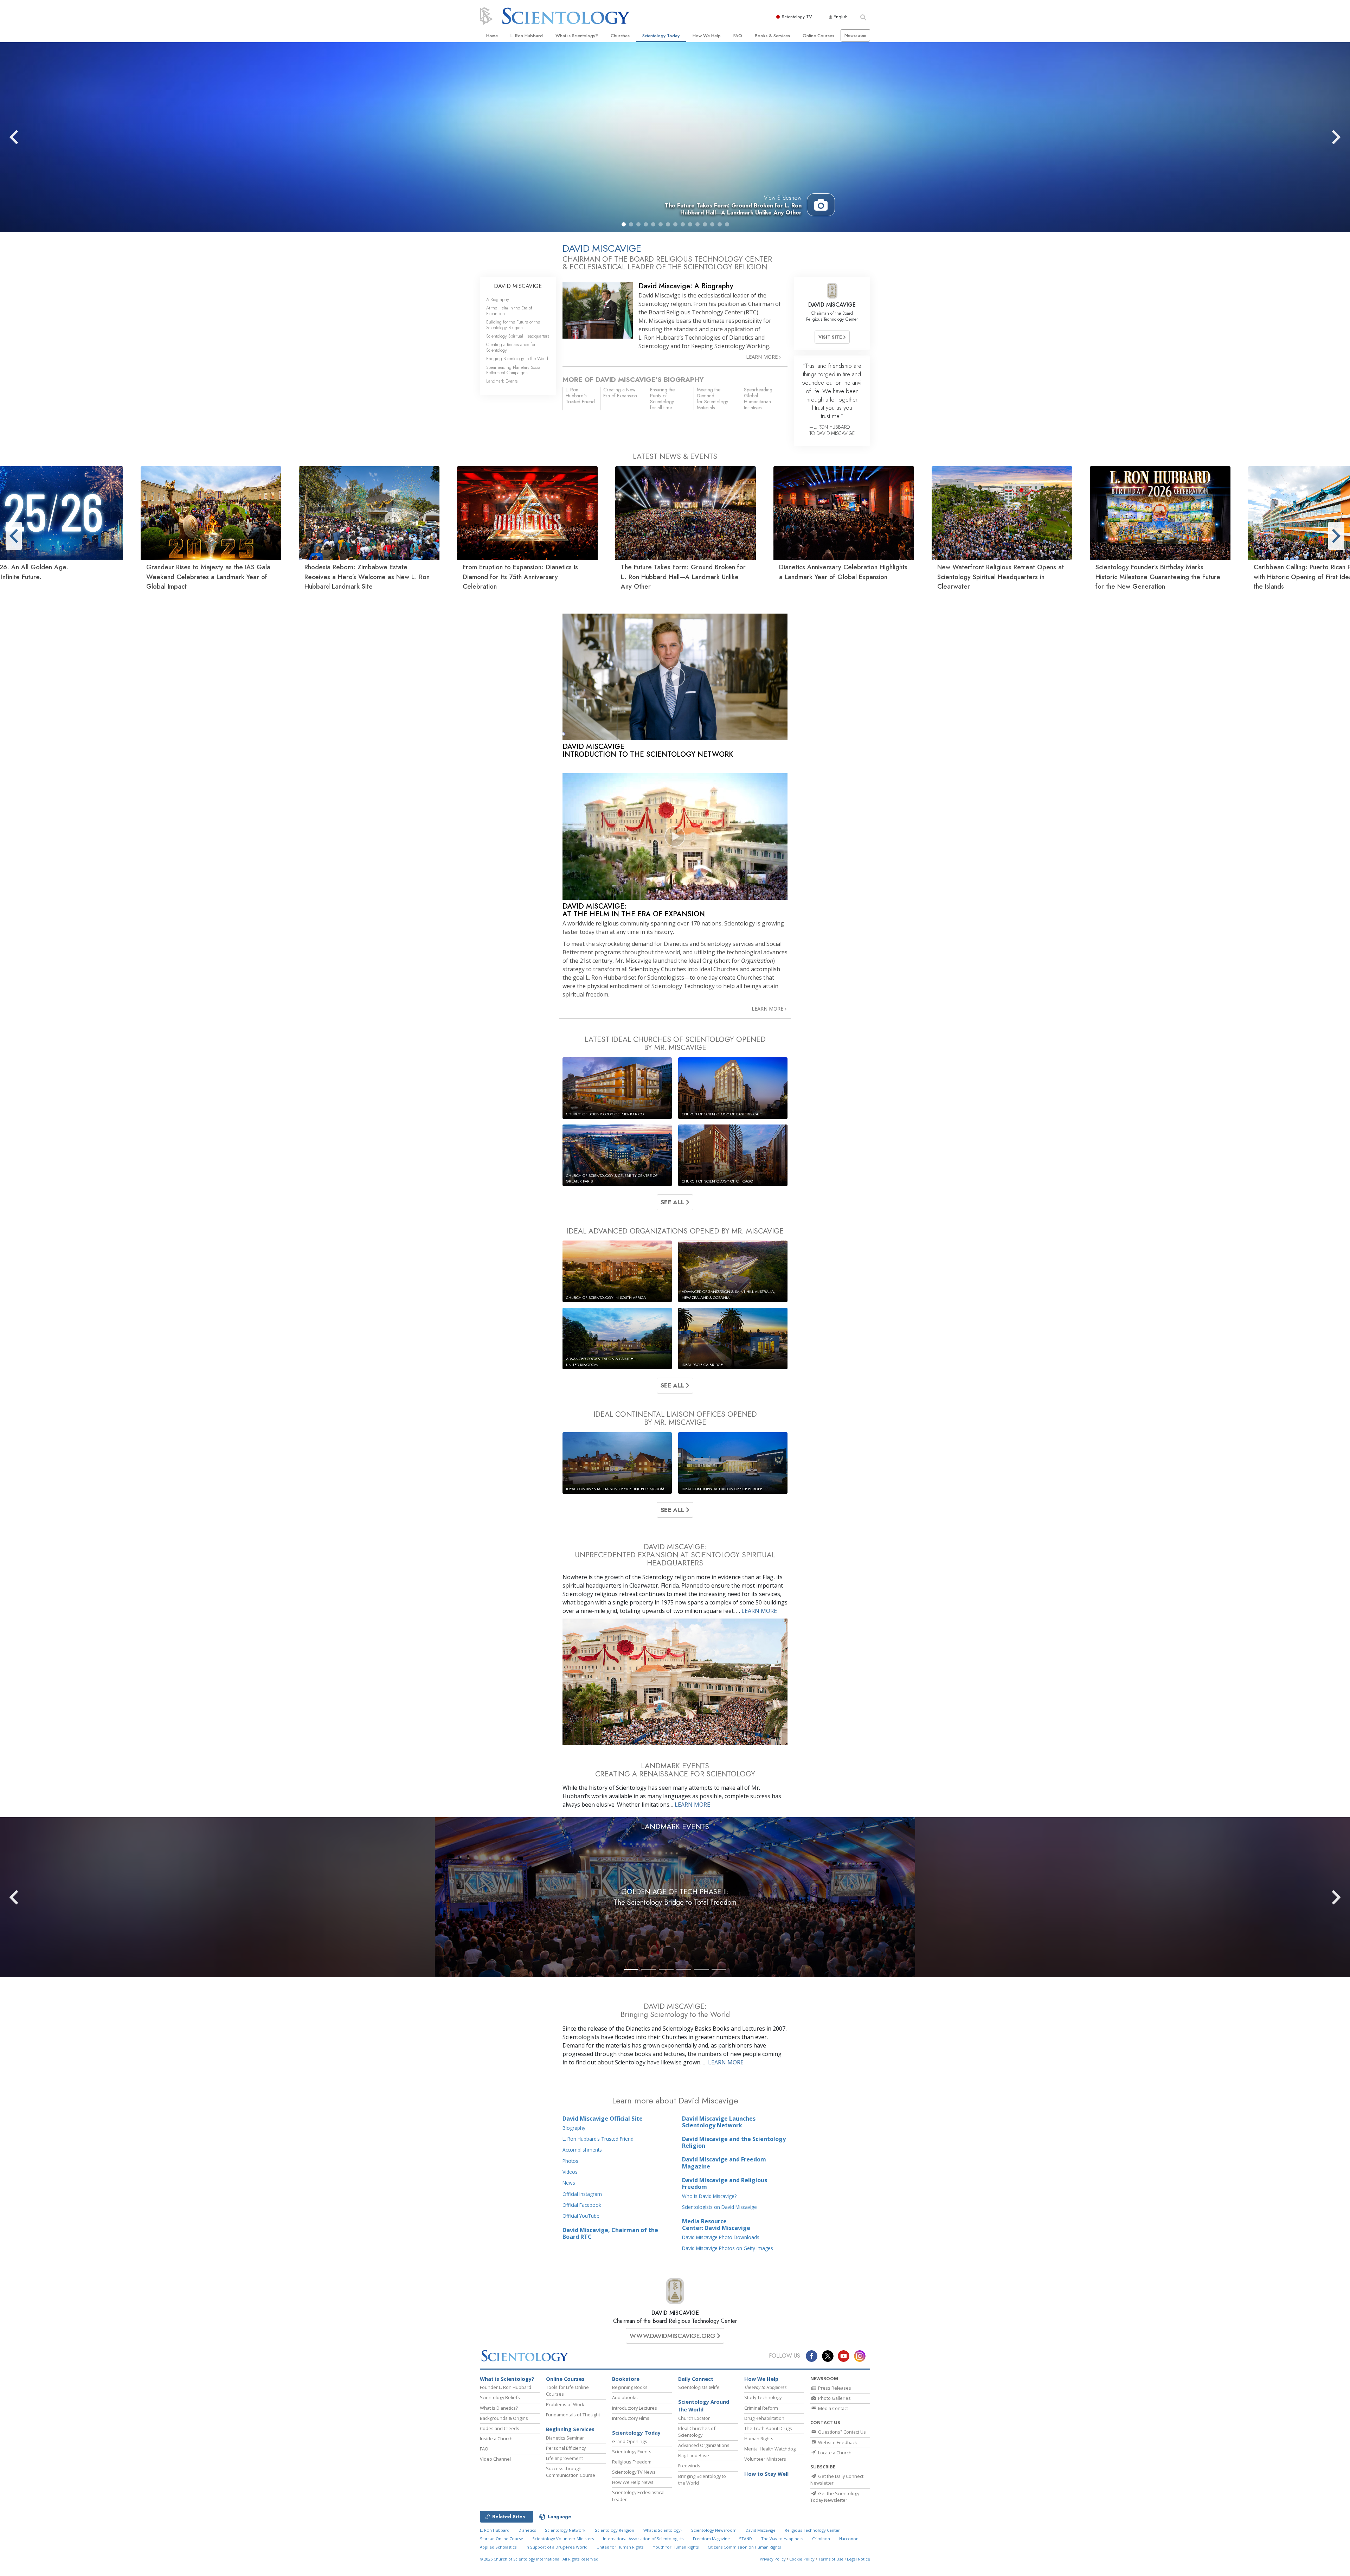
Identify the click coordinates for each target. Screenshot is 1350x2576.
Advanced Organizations (704, 2445)
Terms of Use (831, 2559)
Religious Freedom (632, 2462)
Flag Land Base (694, 2455)
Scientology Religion (615, 2530)
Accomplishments (582, 2150)
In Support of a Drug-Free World (557, 2547)
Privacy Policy (773, 2559)
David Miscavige (761, 2530)
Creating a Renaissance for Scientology (511, 347)
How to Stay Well (766, 2474)
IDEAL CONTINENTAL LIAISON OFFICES (675, 1418)
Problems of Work (565, 2404)
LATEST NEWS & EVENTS (675, 456)
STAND (745, 2539)
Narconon (849, 2539)
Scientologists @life (699, 2387)
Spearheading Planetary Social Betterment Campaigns (514, 370)
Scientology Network (565, 2530)
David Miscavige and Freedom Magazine (724, 2163)
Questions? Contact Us (841, 2432)
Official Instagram (582, 2194)
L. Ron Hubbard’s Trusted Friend (598, 2139)
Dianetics (527, 2530)
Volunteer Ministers (765, 2459)
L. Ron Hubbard (527, 36)
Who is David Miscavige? (709, 2196)
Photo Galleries (834, 2398)
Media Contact (832, 2408)
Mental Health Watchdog (770, 2449)
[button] (624, 224)
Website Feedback (837, 2442)
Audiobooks (625, 2397)
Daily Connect (696, 2379)
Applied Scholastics (498, 2547)
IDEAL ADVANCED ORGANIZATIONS (675, 1231)
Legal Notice (859, 2559)
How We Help (707, 36)
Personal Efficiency (566, 2448)
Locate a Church (834, 2453)
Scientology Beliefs (500, 2397)
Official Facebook (582, 2205)
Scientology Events (632, 2452)
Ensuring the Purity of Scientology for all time (662, 398)
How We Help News (633, 2482)
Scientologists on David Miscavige (719, 2207)
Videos (570, 2172)
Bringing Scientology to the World (517, 358)
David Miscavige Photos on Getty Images (728, 2248)
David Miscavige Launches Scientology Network (719, 2122)
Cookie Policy (802, 2559)
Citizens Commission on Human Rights (744, 2547)
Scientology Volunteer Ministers (563, 2539)
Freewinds (689, 2466)
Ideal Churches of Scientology (697, 2432)
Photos (570, 2161)
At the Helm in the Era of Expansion (509, 310)
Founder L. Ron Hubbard (506, 2387)
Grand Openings (630, 2441)
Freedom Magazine (711, 2539)
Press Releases (834, 2388)
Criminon (821, 2539)
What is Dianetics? (499, 2408)
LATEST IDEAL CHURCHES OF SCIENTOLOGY (675, 1043)
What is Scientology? (577, 36)
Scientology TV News (634, 2472)
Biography (574, 2128)
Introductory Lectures (635, 2408)
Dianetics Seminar (565, 2438)
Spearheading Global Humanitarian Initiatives (758, 398)
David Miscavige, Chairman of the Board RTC (610, 2233)
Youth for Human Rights (676, 2547)
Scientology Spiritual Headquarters (518, 336)
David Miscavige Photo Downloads (721, 2237)
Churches (620, 36)
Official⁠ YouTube (581, 2216)
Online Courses (818, 36)
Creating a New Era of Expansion (620, 393)
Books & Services (772, 36)
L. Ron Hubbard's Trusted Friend (580, 396)
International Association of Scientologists (643, 2539)
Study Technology (763, 2397)
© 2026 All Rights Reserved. (540, 2559)
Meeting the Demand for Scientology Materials (712, 398)
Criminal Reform (761, 2408)
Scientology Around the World (704, 2406)
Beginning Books (630, 2387)
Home (492, 36)
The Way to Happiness (782, 2539)
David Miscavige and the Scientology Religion (734, 2142)
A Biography (498, 299)
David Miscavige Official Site (603, 2119)
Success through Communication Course (571, 2472)
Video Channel (495, 2459)
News (569, 2183)
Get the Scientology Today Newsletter (835, 2497)
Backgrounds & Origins (504, 2418)
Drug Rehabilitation (764, 2418)
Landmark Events (502, 381)
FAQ (738, 36)
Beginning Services (570, 2429)
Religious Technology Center (812, 2530)
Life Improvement (564, 2458)
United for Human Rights (620, 2547)
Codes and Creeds (500, 2428)
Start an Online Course (502, 2539)
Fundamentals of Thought (573, 2415)
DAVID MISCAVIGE (675, 2313)
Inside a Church (496, 2439)
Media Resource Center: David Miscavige (716, 2225)
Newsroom (855, 35)
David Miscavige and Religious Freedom (725, 2183)
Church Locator (694, 2418)
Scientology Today (661, 36)
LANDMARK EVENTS (675, 1827)
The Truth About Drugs (768, 2428)
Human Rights (759, 2439)
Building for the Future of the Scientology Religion (513, 325)
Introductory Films (631, 2418)
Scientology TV (797, 17)
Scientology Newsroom (714, 2530)
